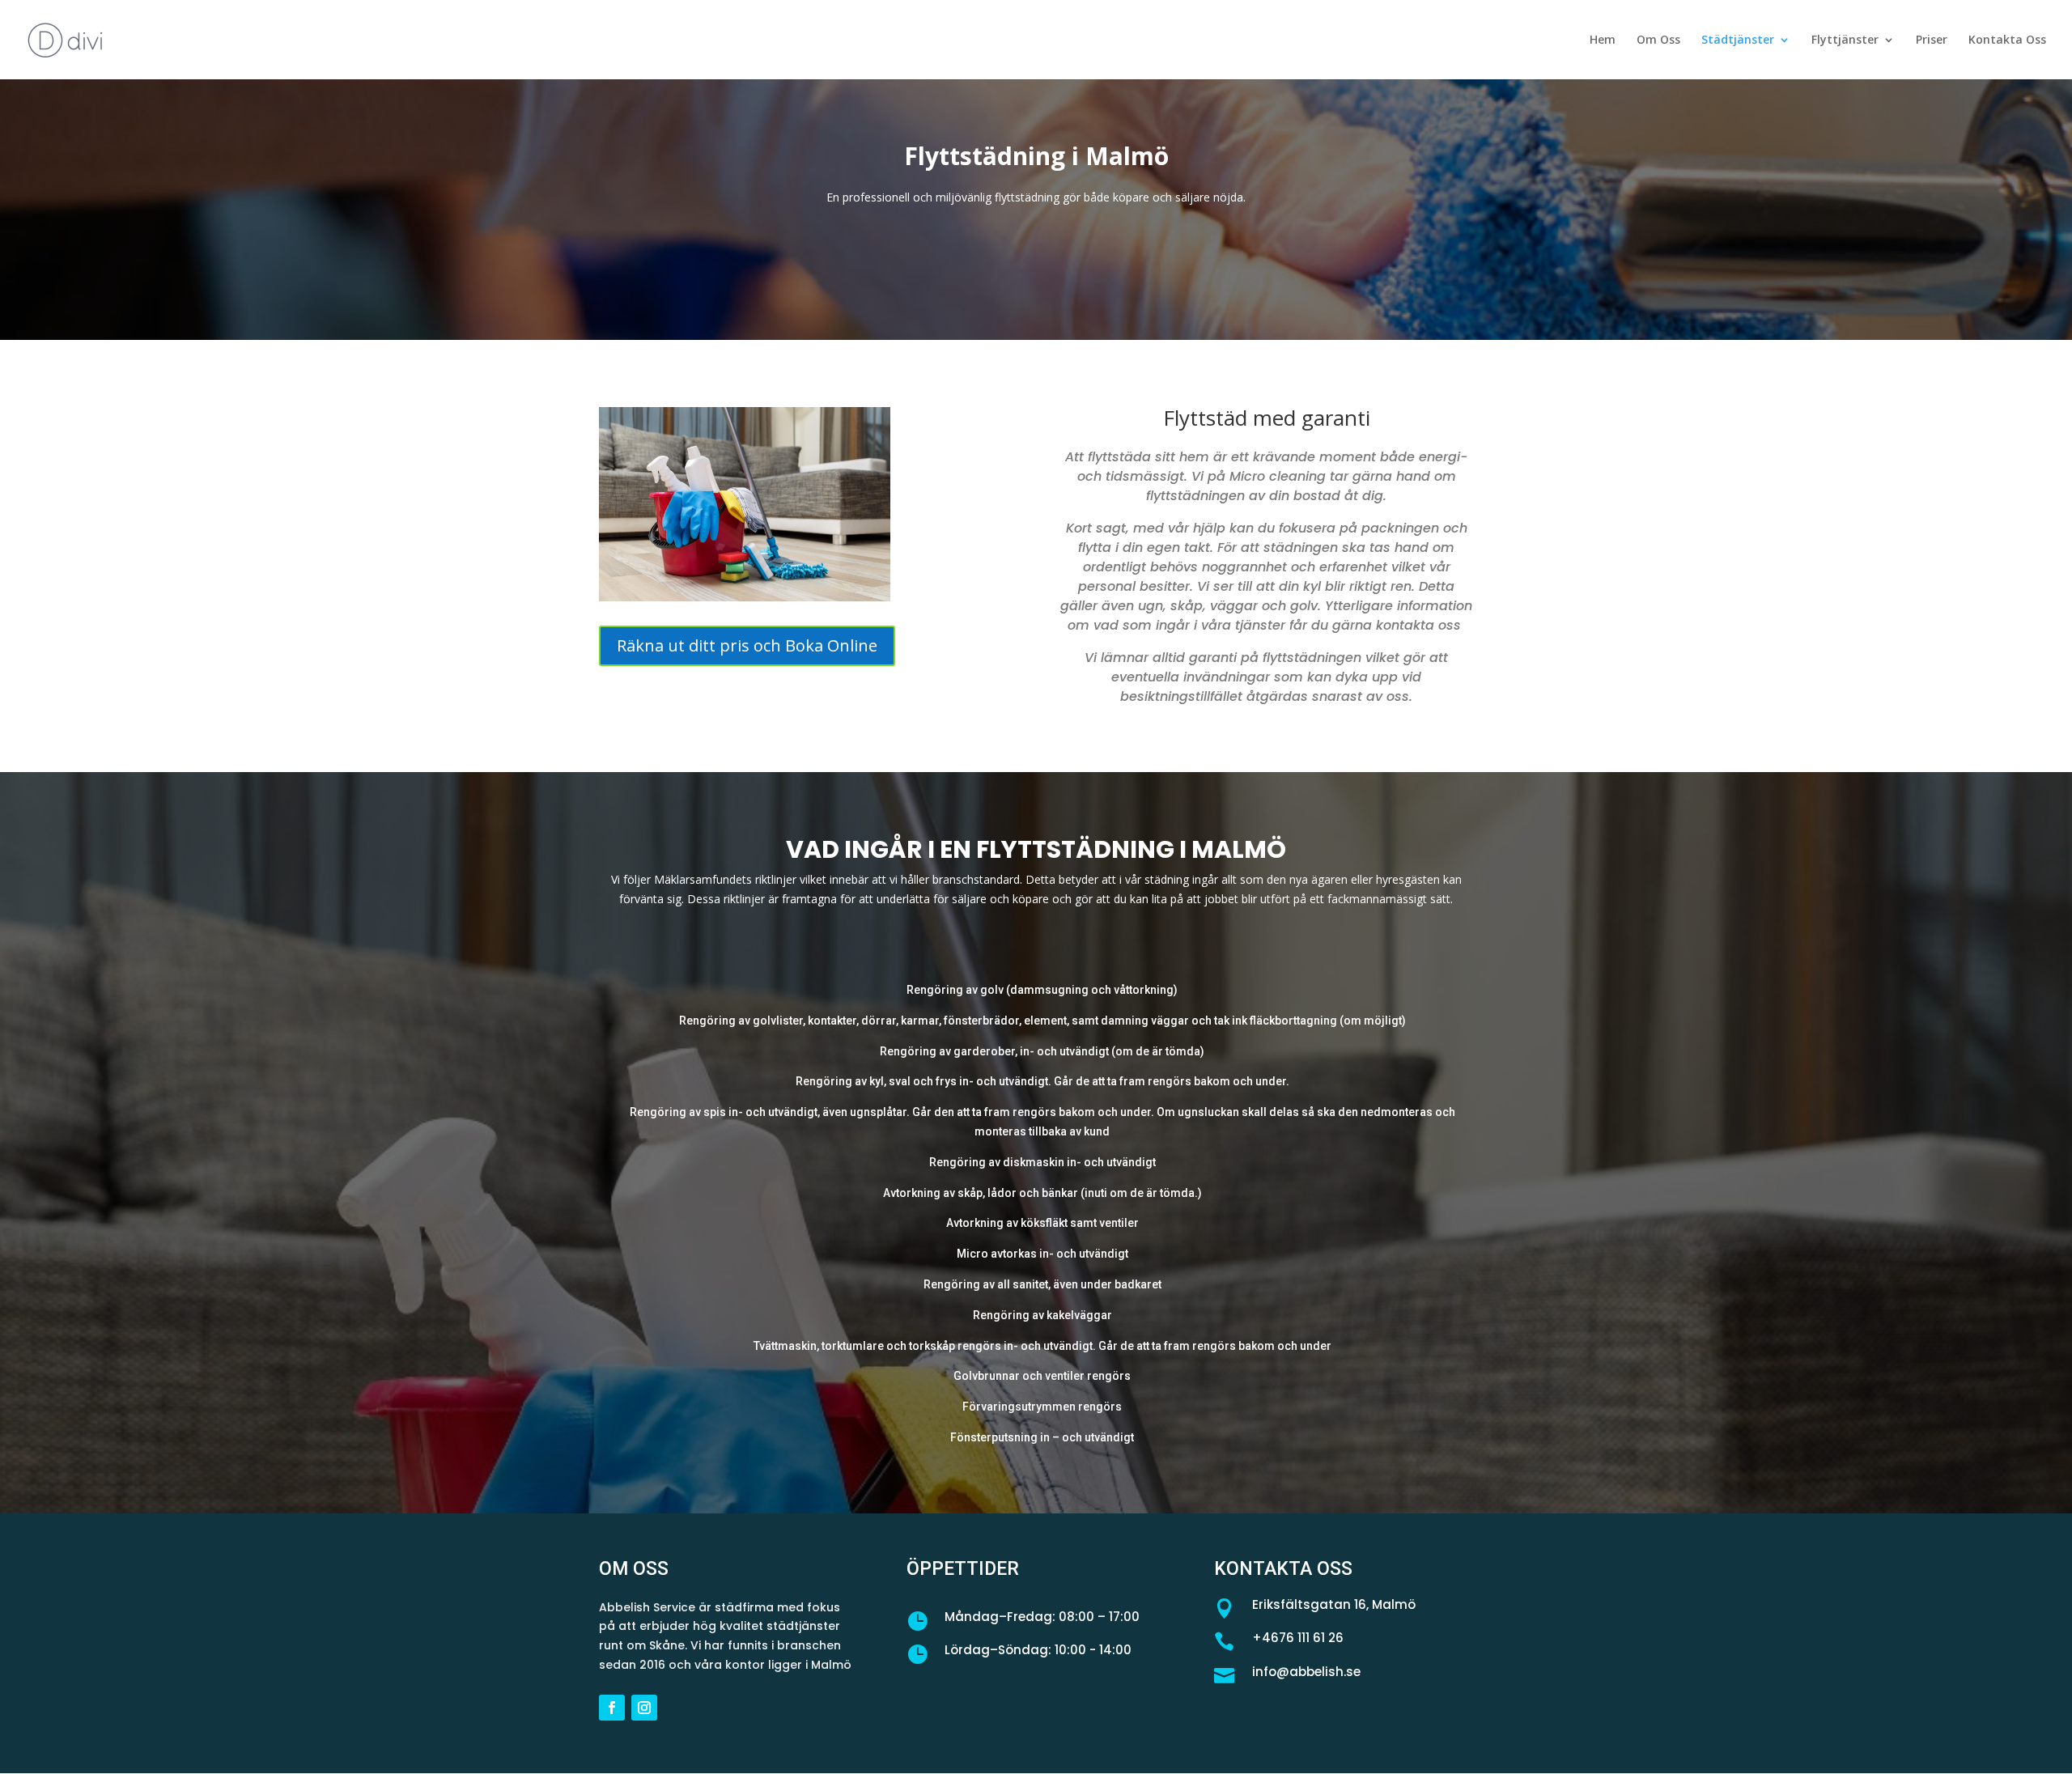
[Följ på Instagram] (644, 1708)
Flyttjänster (1845, 40)
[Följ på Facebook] (612, 1708)
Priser (1932, 40)
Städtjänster (1738, 40)
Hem (1603, 40)
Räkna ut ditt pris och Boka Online (747, 645)
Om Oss (1658, 40)
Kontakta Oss (2007, 40)
